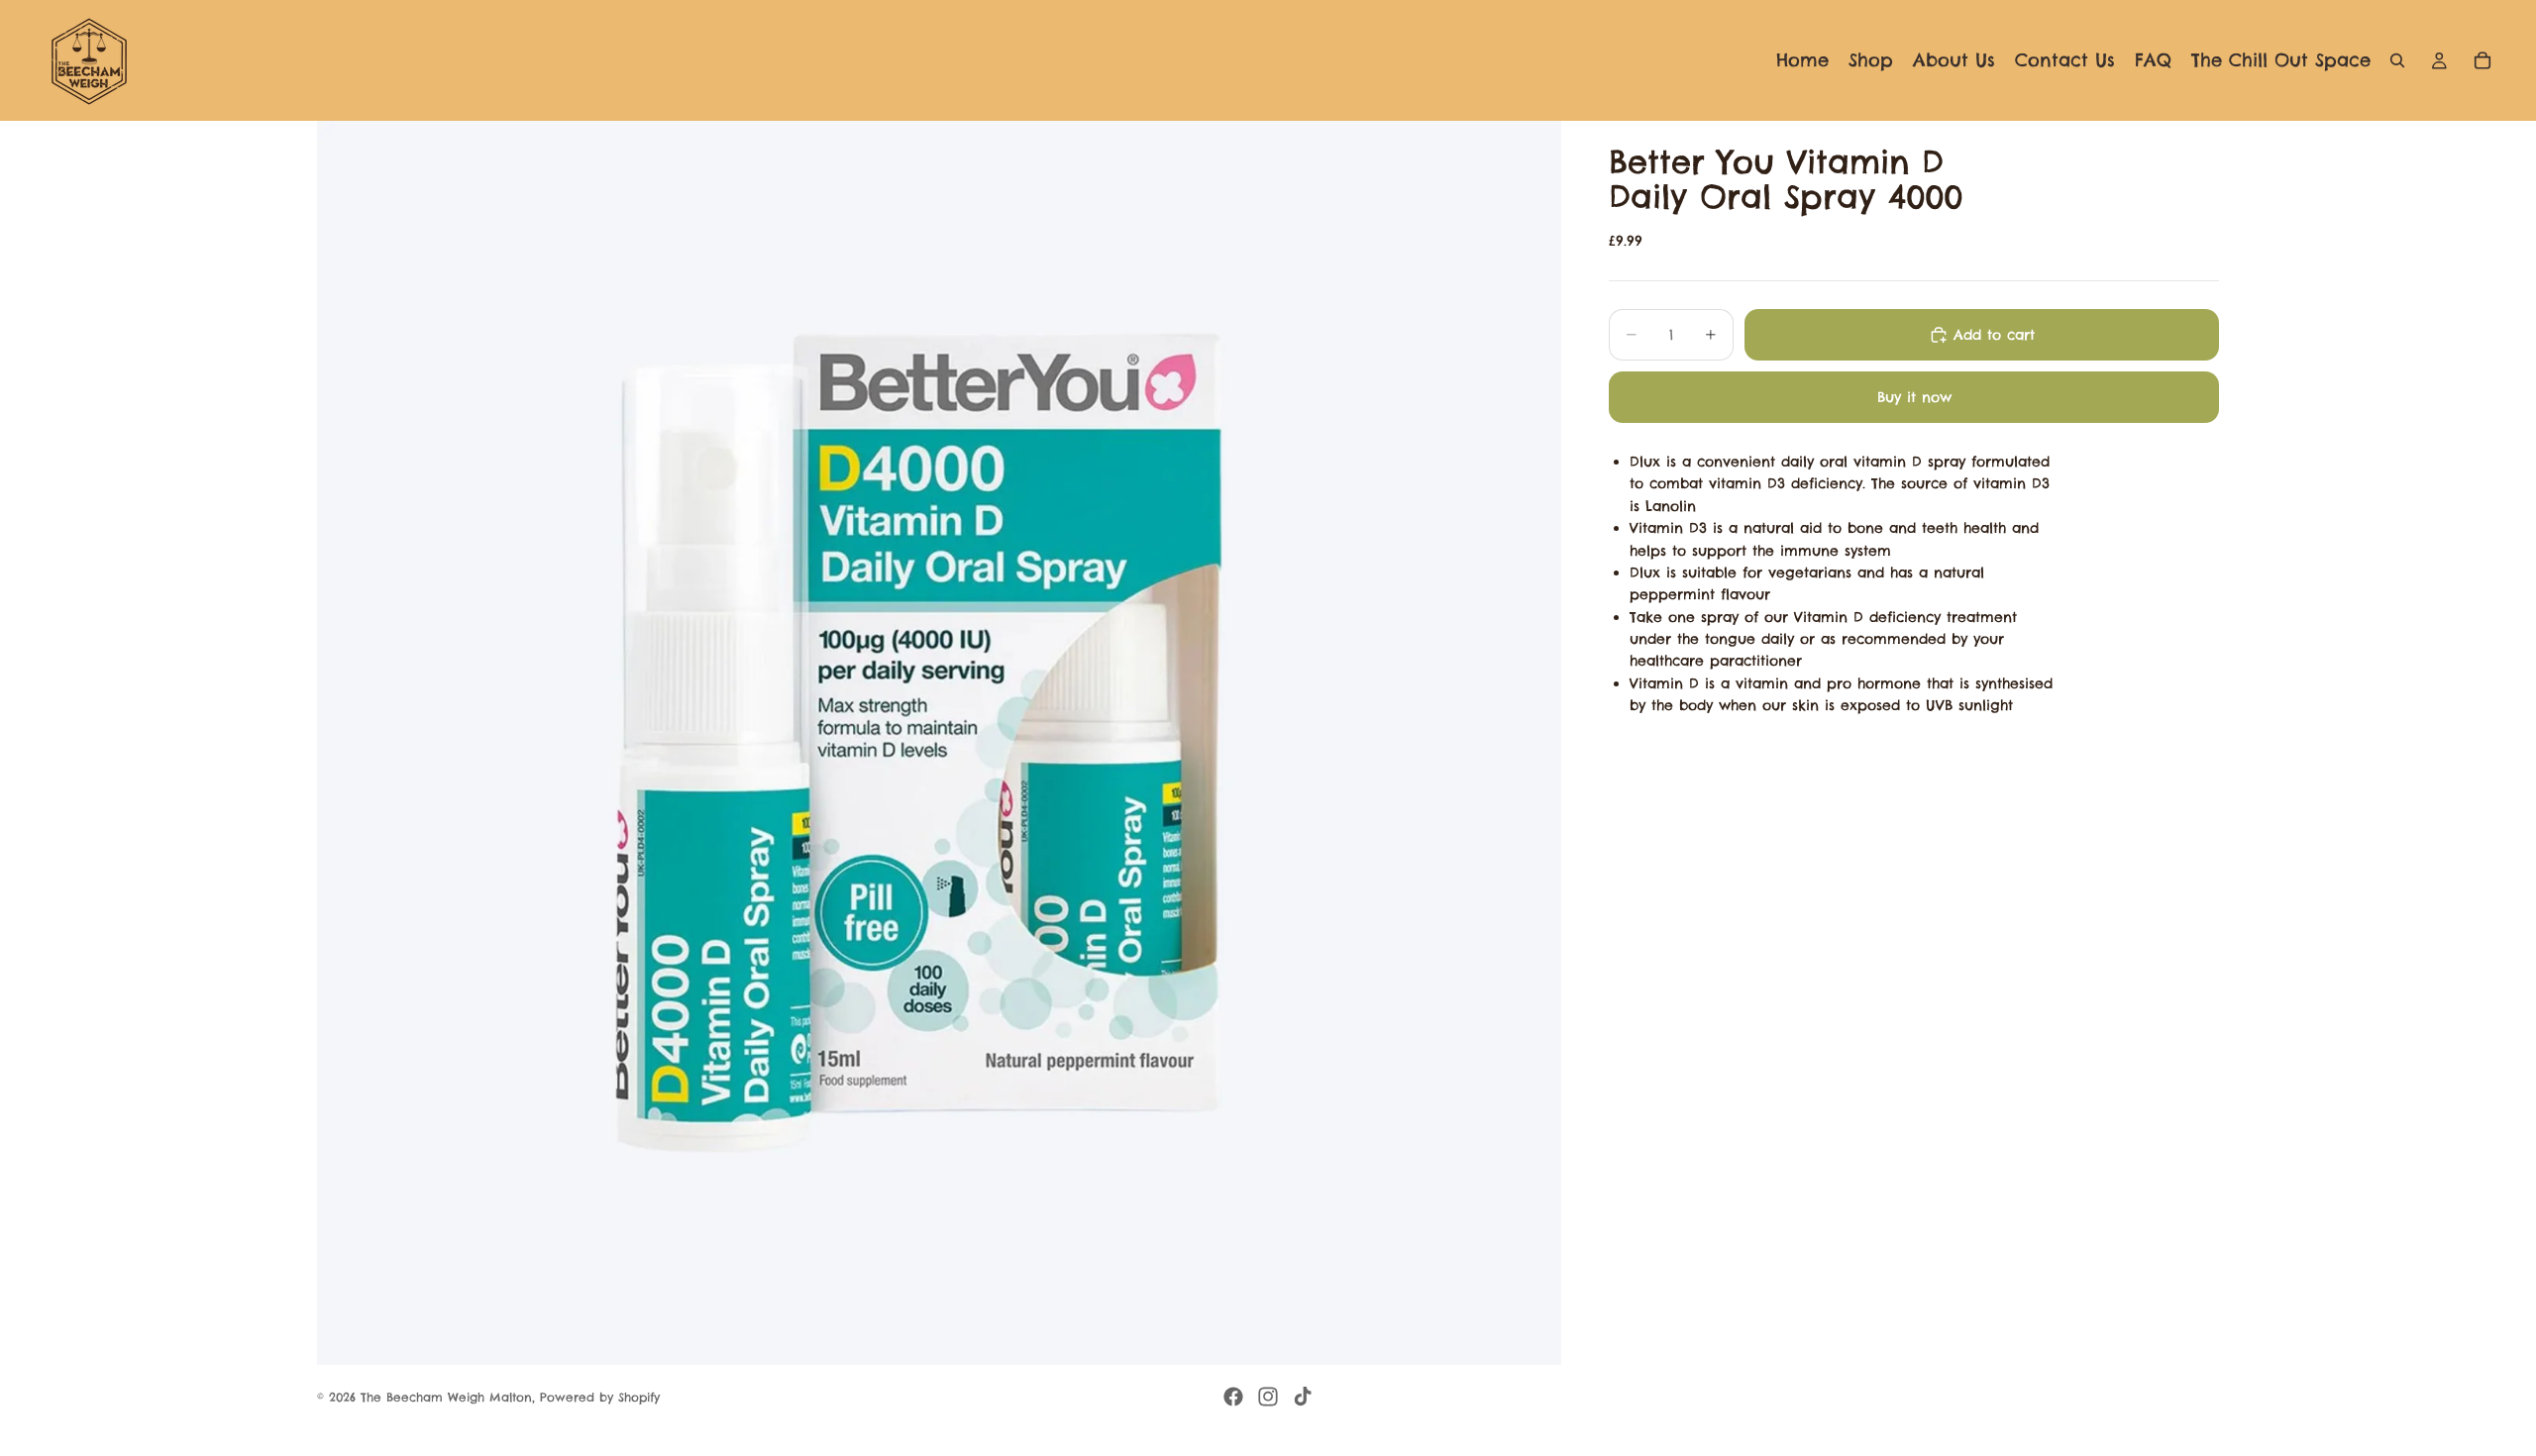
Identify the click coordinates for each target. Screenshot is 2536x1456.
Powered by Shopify (600, 1397)
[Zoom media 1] (939, 743)
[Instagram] (1268, 1397)
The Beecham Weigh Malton (446, 1397)
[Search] (2397, 60)
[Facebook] (1233, 1397)
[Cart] (2483, 60)
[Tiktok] (1303, 1397)
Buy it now (1914, 397)
